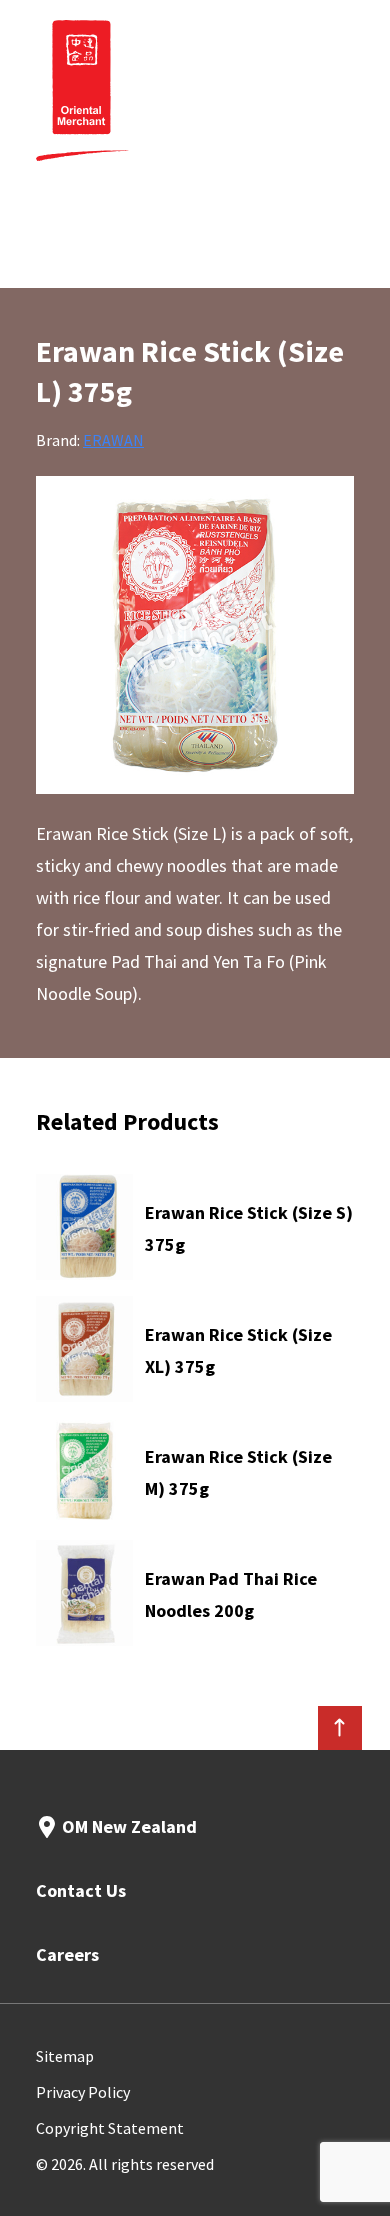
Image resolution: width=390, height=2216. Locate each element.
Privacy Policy (83, 2092)
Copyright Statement (110, 2128)
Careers (67, 1954)
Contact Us (81, 1890)
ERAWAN (113, 440)
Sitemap (65, 2056)
